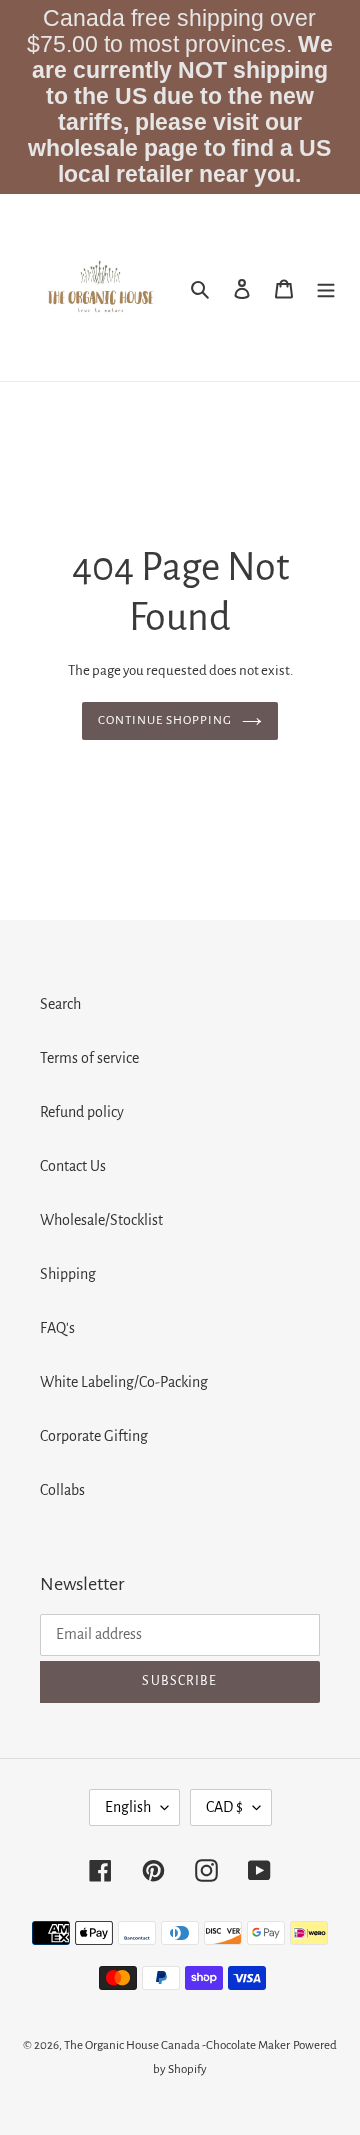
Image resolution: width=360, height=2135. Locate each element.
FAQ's (57, 1328)
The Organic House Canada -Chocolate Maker (177, 2045)
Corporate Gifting (94, 1436)
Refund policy (82, 1112)
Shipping (68, 1274)
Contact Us (73, 1166)
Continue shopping (165, 720)
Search (60, 1004)
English (128, 1807)
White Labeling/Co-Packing (124, 1382)
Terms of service (89, 1058)
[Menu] (326, 288)
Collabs (62, 1490)
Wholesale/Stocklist (101, 1220)
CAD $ (224, 1807)
